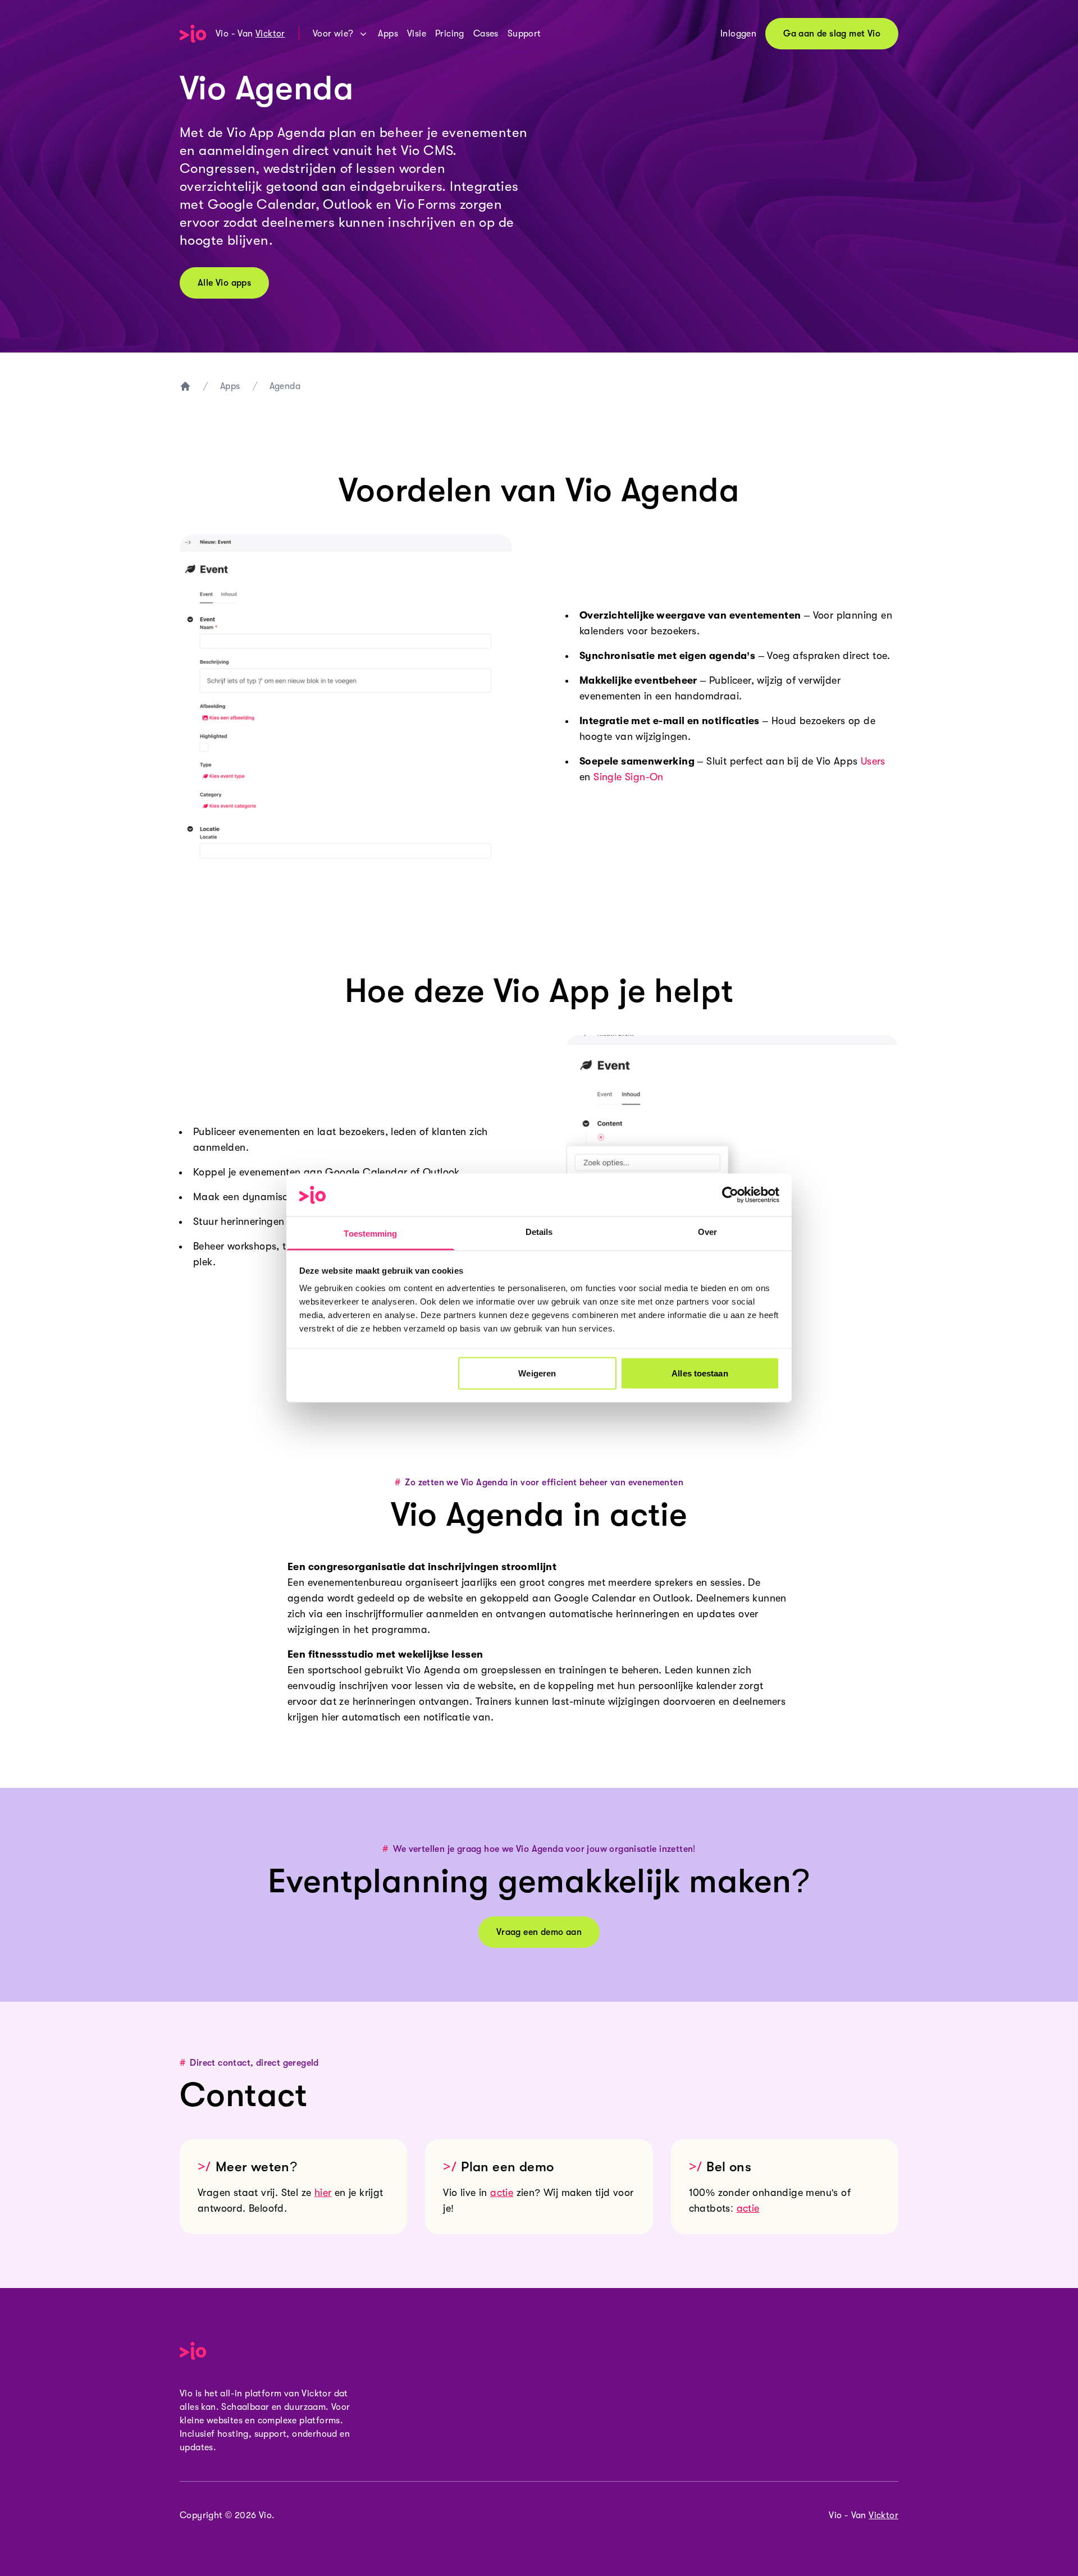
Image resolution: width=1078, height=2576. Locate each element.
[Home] (193, 34)
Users (873, 761)
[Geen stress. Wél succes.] (185, 386)
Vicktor (270, 34)
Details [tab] (539, 1232)
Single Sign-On (629, 777)
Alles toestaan (700, 1373)
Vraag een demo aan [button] (539, 1932)
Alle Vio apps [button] (224, 283)
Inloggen (738, 34)
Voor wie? (333, 34)
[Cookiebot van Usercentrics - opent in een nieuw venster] (730, 1195)
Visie (417, 34)
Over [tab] (707, 1232)
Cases (486, 34)
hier (323, 2193)
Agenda (285, 386)
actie (502, 2193)
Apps (388, 34)
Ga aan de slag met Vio (832, 34)
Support (524, 34)
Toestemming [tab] (370, 1234)
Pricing (450, 34)
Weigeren (537, 1373)
